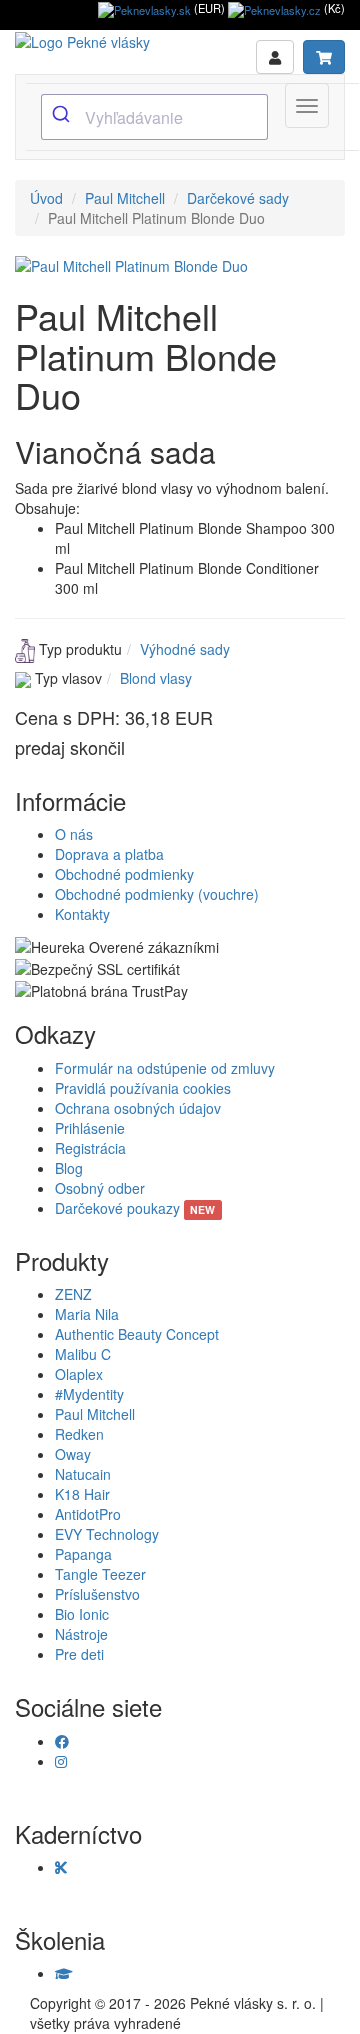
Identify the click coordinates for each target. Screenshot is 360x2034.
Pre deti (79, 1654)
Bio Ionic (82, 1614)
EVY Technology (107, 1534)
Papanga (83, 1554)
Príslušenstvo (97, 1594)
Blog (69, 1168)
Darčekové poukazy (135, 1208)
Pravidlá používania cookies (143, 1088)
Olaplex (79, 1374)
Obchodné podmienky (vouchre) (157, 894)
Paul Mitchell (125, 198)
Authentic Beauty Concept (137, 1334)
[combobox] (154, 117)
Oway (73, 1454)
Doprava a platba (109, 854)
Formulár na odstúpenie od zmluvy (165, 1068)
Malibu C (83, 1354)
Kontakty (82, 914)
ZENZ (73, 1294)
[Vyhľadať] (63, 115)
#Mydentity (89, 1394)
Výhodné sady (185, 649)
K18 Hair (82, 1494)
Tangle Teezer (100, 1574)
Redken (79, 1434)
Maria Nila (87, 1314)
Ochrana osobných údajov (138, 1108)
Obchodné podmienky (124, 874)
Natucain (83, 1474)
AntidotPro (88, 1514)
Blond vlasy (156, 678)
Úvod (46, 198)
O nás (74, 834)
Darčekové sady (238, 198)
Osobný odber (100, 1188)
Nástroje (81, 1634)
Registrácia (90, 1148)
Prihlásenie (90, 1128)
